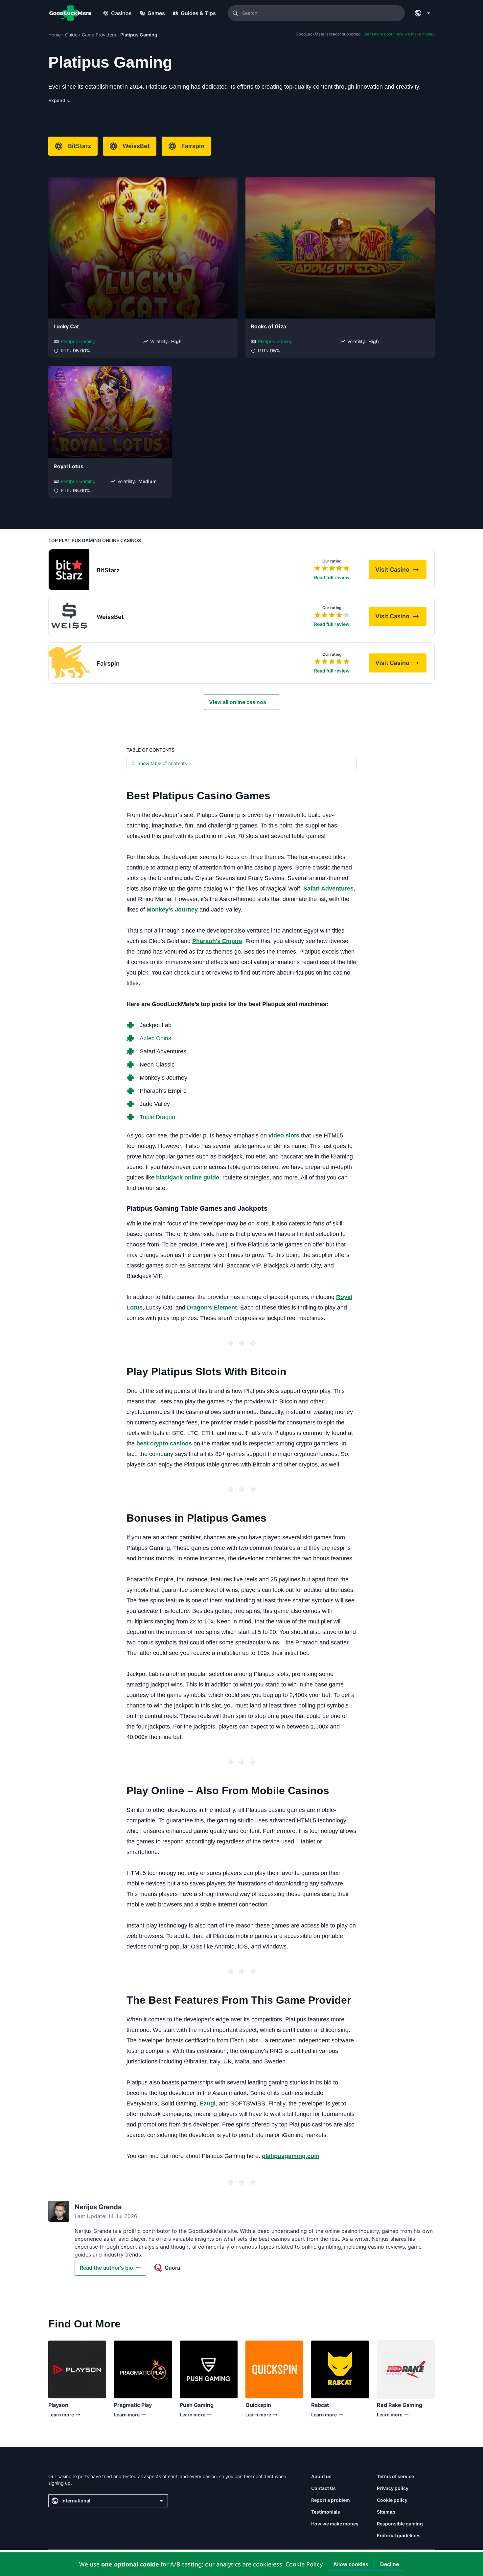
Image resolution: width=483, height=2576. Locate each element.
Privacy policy (393, 2488)
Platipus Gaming (78, 341)
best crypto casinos (164, 1443)
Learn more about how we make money (399, 34)
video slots (284, 1135)
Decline (390, 2564)
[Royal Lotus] (110, 412)
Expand (60, 100)
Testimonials (326, 2512)
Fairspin (193, 146)
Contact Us (323, 2488)
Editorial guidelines (399, 2535)
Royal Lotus (69, 466)
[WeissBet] (69, 616)
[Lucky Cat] (143, 248)
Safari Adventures (328, 889)
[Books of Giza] (340, 248)
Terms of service (395, 2476)
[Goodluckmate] (70, 13)
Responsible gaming (400, 2524)
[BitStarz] (69, 570)
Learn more (61, 2416)
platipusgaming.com (291, 2156)
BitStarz (80, 146)
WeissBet (136, 146)
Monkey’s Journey (172, 910)
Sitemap (386, 2512)
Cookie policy (392, 2500)
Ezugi (208, 2103)
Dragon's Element (212, 1308)
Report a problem (331, 2500)
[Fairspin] (69, 663)
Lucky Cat (66, 326)
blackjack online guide (188, 1178)
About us (321, 2476)
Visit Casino (401, 572)
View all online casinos (238, 702)
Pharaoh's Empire (217, 941)
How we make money (335, 2524)
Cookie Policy (304, 2564)
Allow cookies (351, 2564)
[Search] (236, 13)
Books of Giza (268, 326)
